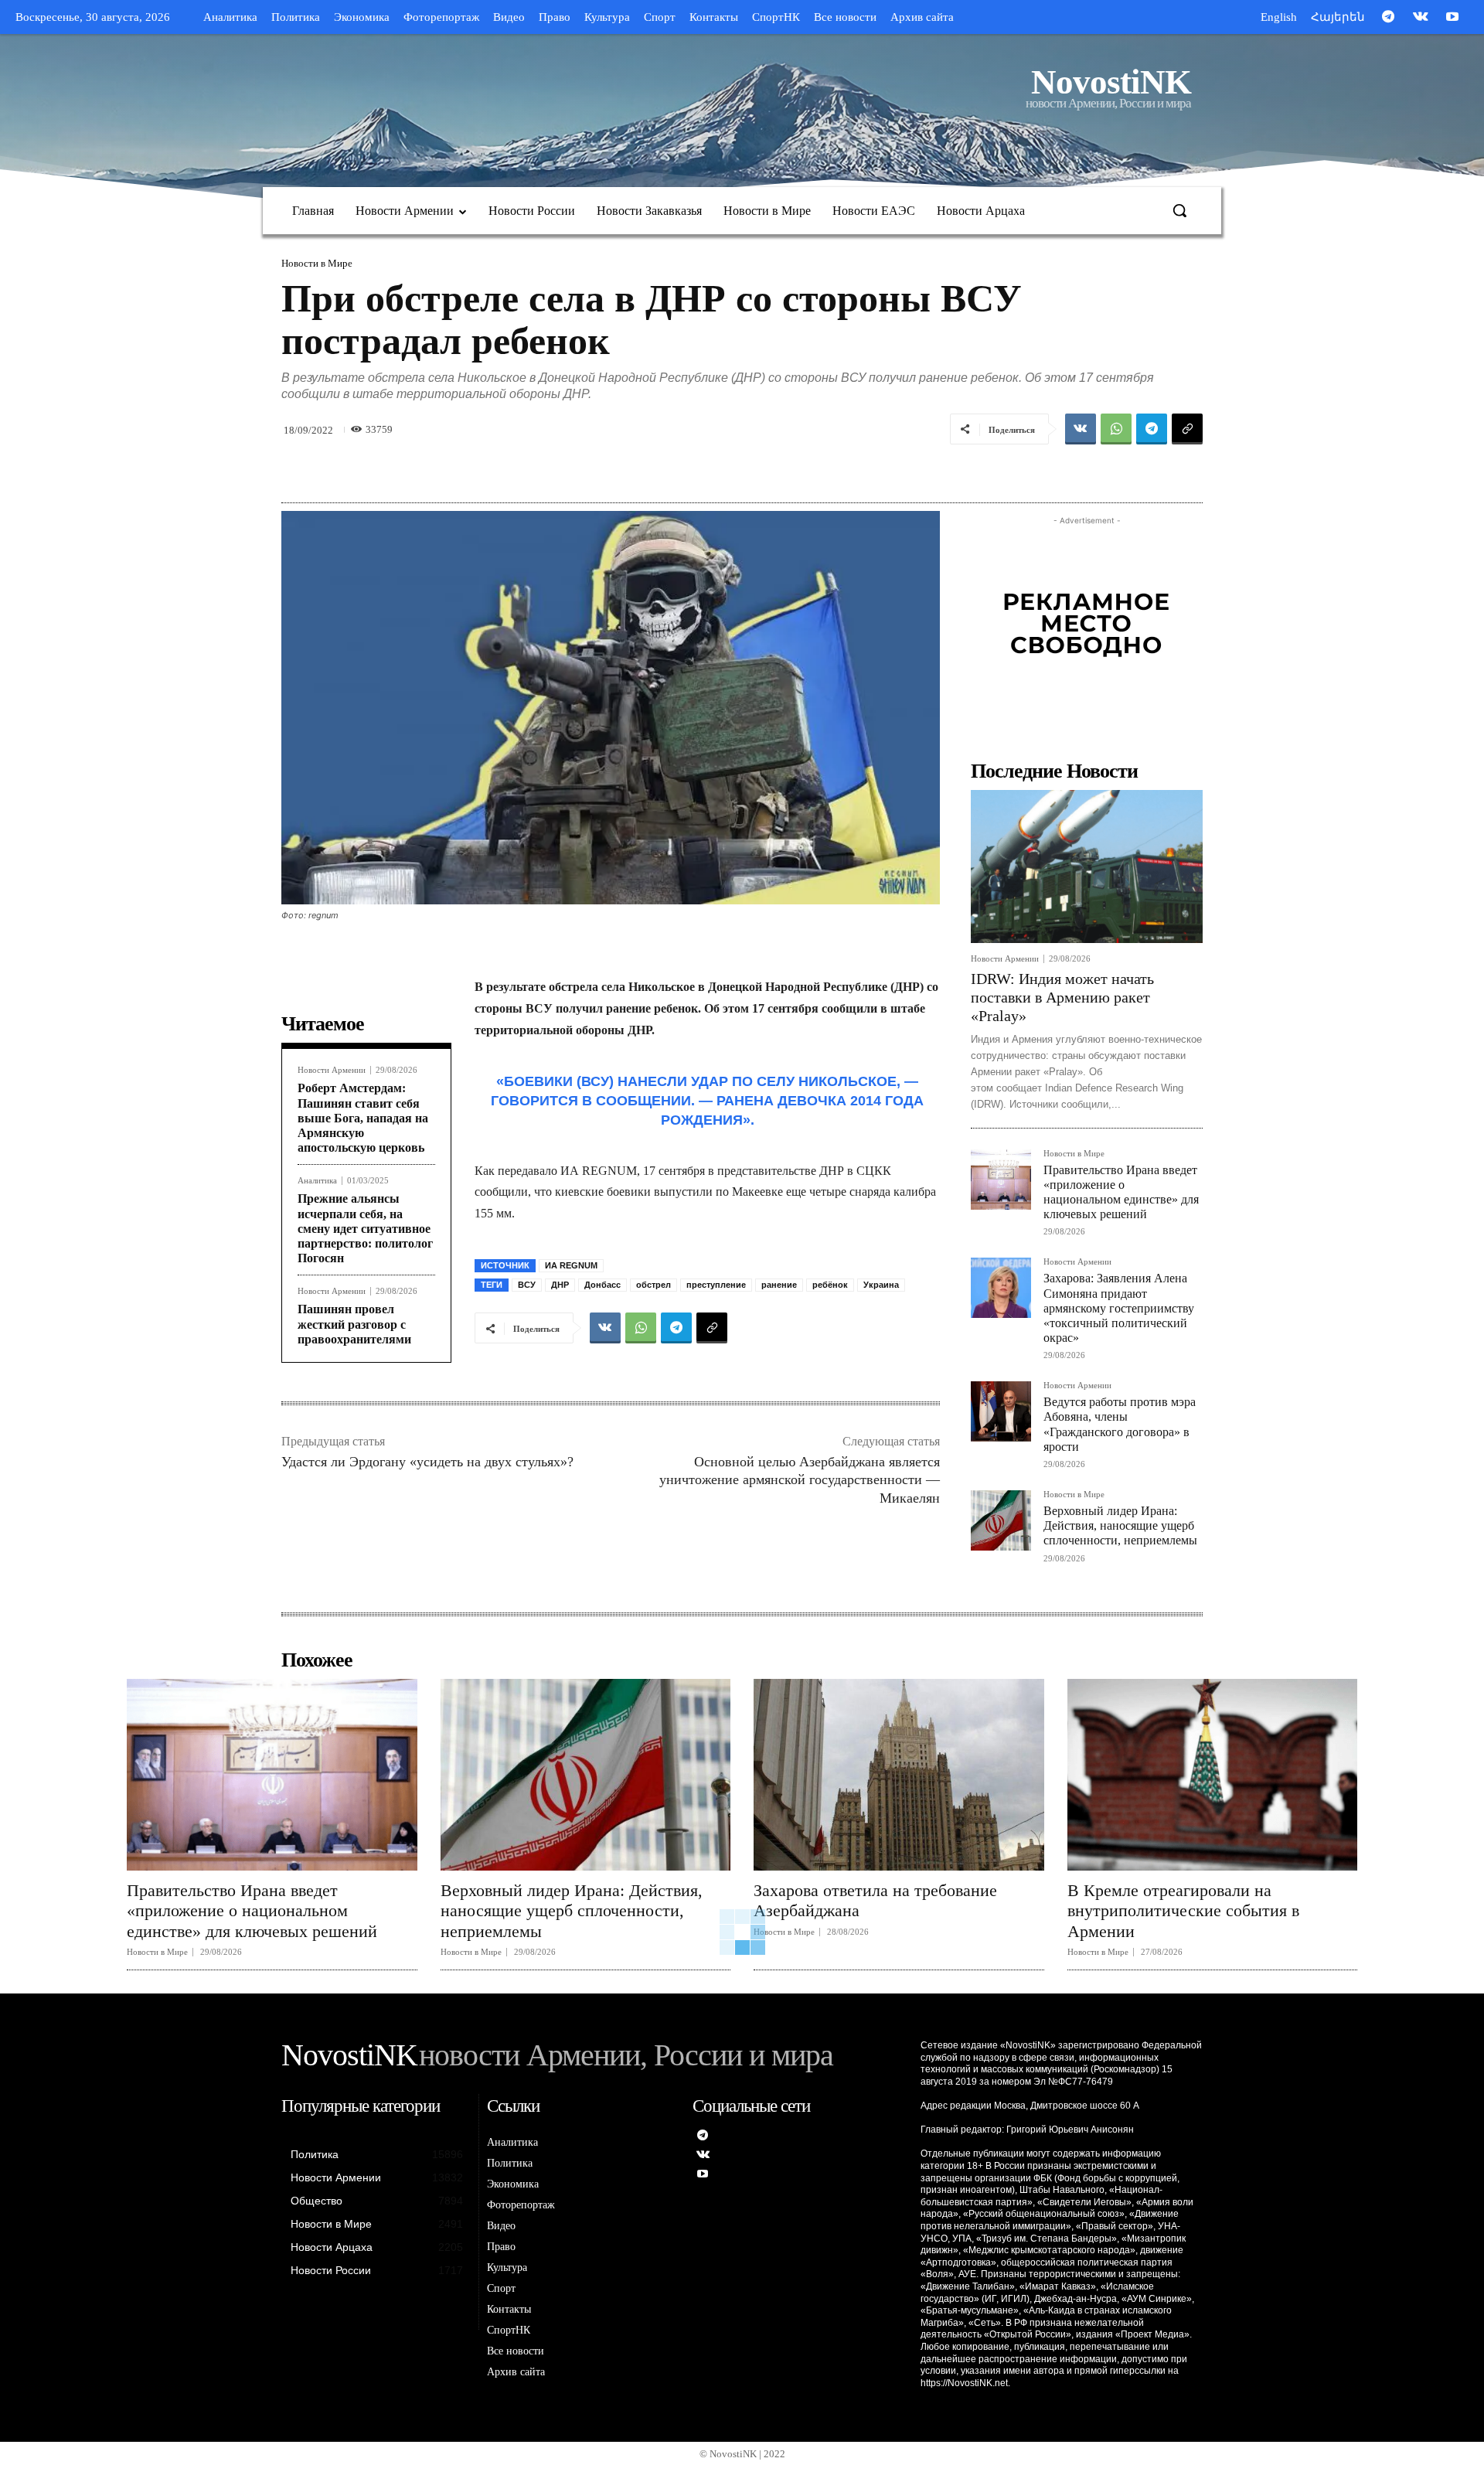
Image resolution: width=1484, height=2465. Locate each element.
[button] (1179, 210)
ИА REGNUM (571, 1265)
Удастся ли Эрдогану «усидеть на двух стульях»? (427, 1462)
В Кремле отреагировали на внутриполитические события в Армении (1183, 1911)
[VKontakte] (1421, 18)
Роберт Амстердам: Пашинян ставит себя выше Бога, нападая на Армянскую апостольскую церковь (363, 1118)
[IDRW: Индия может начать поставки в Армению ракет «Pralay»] (1087, 866)
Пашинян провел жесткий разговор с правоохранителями (354, 1324)
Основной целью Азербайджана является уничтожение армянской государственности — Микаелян (800, 1480)
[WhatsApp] (1116, 429)
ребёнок (830, 1285)
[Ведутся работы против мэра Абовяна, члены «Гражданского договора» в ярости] (1001, 1411)
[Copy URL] (1187, 429)
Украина (881, 1285)
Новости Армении (332, 1070)
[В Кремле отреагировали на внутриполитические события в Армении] (1213, 1775)
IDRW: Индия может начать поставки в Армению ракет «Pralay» (1062, 997)
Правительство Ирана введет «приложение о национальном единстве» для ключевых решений (252, 1911)
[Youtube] (1452, 18)
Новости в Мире (317, 263)
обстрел (654, 1285)
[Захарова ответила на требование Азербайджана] (899, 1775)
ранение (779, 1285)
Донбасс (602, 1285)
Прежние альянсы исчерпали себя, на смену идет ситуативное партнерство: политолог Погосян (365, 1228)
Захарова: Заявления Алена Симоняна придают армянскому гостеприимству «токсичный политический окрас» (1119, 1308)
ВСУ (527, 1285)
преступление (716, 1285)
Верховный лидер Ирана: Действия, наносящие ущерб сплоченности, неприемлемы (1120, 1525)
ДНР (560, 1285)
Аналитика (317, 1181)
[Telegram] (1388, 18)
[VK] (1081, 429)
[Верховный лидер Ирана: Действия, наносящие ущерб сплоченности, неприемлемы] (1001, 1520)
